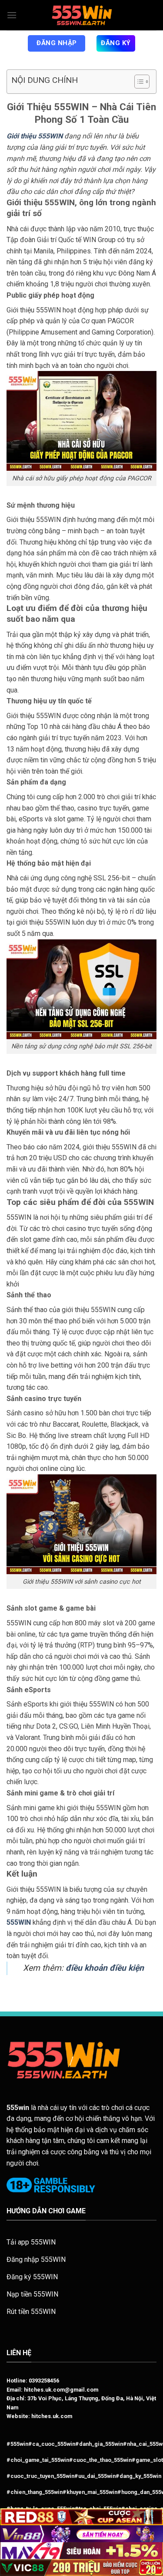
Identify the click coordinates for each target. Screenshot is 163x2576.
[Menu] (12, 15)
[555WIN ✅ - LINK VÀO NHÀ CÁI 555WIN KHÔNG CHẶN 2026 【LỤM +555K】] (82, 15)
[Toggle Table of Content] (138, 82)
